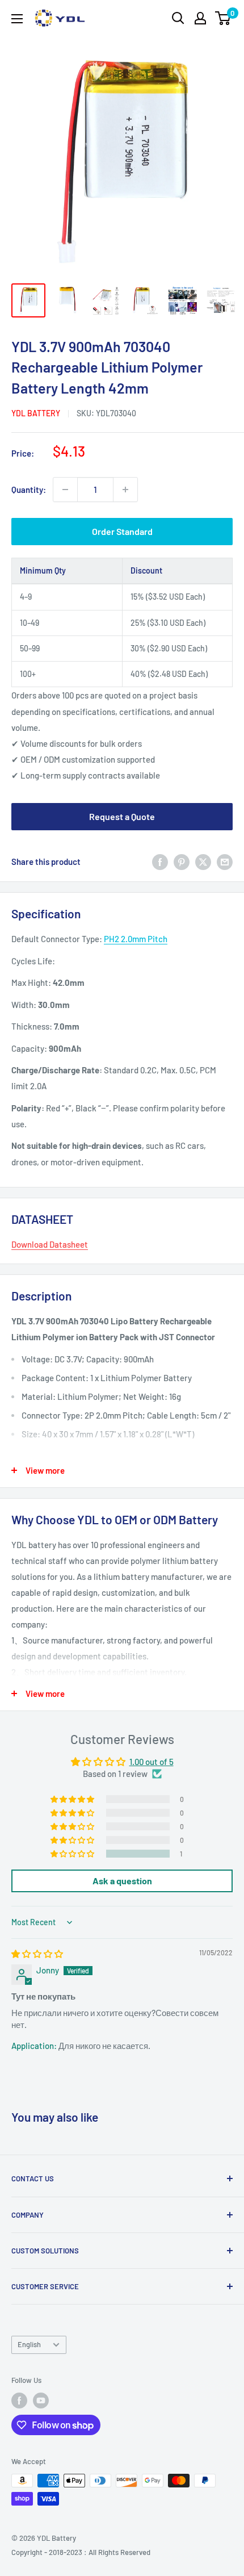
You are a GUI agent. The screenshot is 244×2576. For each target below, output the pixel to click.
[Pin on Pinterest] (182, 862)
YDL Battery (36, 413)
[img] (37, 1954)
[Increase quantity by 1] (125, 490)
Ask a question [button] (122, 1881)
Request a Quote (122, 816)
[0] (223, 18)
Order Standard (122, 531)
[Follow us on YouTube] (41, 2401)
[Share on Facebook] (160, 862)
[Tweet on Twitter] (203, 862)
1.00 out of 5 (152, 1762)
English (29, 2344)
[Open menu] (17, 19)
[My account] (200, 18)
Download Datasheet (50, 1244)
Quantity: (29, 490)
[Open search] (178, 18)
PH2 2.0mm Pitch (136, 939)
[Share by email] (225, 862)
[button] (73, 1854)
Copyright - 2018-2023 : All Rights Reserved (81, 2552)
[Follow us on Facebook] (19, 2401)
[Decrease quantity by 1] (65, 490)
